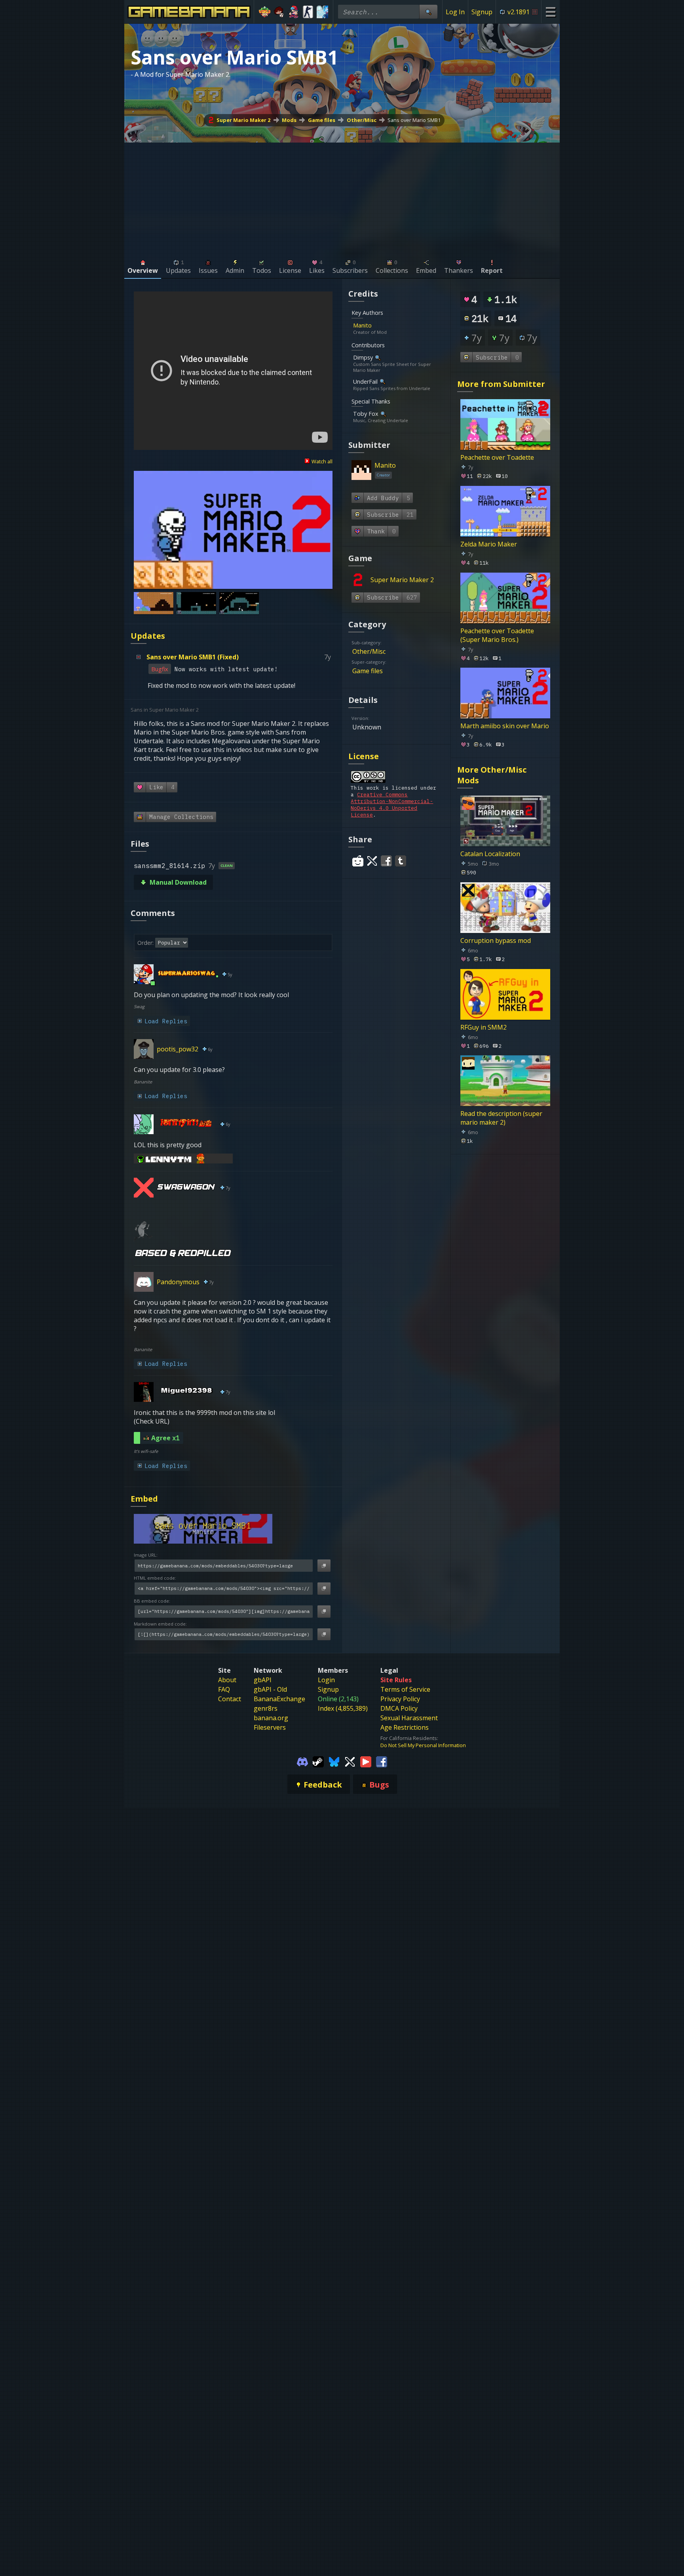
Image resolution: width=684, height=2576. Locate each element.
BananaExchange (279, 1699)
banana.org (271, 1718)
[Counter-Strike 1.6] (308, 12)
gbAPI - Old (270, 1689)
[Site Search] (428, 12)
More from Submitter (501, 384)
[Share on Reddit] (358, 861)
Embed (144, 1499)
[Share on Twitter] (372, 861)
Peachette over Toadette (497, 457)
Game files (322, 120)
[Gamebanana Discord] (302, 1761)
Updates (148, 636)
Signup (482, 12)
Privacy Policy (400, 1699)
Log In (455, 12)
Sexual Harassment (409, 1718)
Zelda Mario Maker (489, 544)
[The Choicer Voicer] (322, 12)
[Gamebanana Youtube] (366, 1761)
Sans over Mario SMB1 (414, 120)
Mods (289, 120)
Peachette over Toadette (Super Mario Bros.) (497, 635)
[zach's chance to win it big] (279, 12)
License (364, 756)
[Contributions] (376, 325)
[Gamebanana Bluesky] (334, 1761)
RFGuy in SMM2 (484, 1027)
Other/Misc (362, 120)
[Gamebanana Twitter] (350, 1761)
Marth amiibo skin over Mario (505, 726)
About (227, 1680)
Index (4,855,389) (343, 1708)
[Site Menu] (550, 12)
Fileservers (270, 1727)
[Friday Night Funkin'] (294, 12)
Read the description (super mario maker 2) (501, 1118)
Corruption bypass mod (496, 940)
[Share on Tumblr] (401, 861)
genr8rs (266, 1708)
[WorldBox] (265, 12)
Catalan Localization (490, 854)
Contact (230, 1699)
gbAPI (263, 1680)
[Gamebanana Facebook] (382, 1761)
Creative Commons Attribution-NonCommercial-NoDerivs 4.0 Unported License (392, 805)
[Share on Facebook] (386, 861)
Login (326, 1680)
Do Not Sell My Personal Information (423, 1745)
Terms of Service (405, 1689)
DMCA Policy (399, 1708)
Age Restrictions (405, 1727)
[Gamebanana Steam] (318, 1761)
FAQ (224, 1689)
